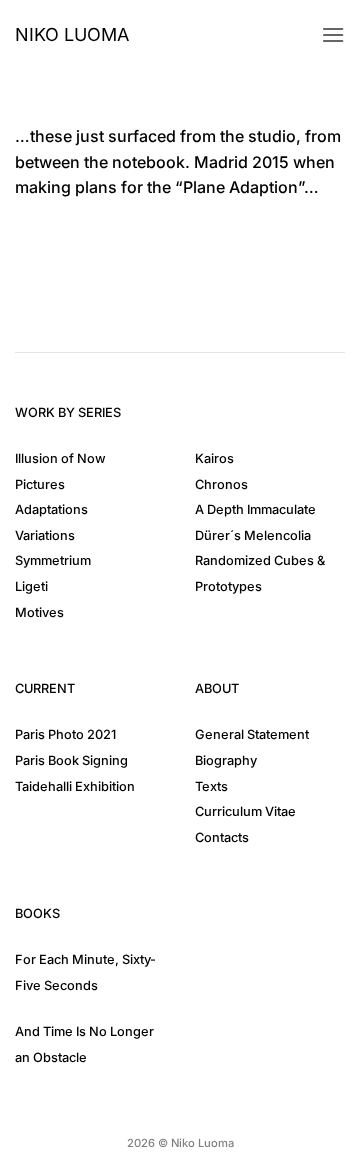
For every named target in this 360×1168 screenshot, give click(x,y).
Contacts (222, 837)
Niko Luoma (72, 35)
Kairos (214, 458)
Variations (45, 535)
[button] (333, 34)
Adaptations (51, 509)
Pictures (40, 484)
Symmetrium (53, 560)
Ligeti (31, 586)
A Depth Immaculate (255, 509)
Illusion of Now (60, 458)
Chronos (221, 484)
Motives (39, 612)
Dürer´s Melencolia (253, 535)
